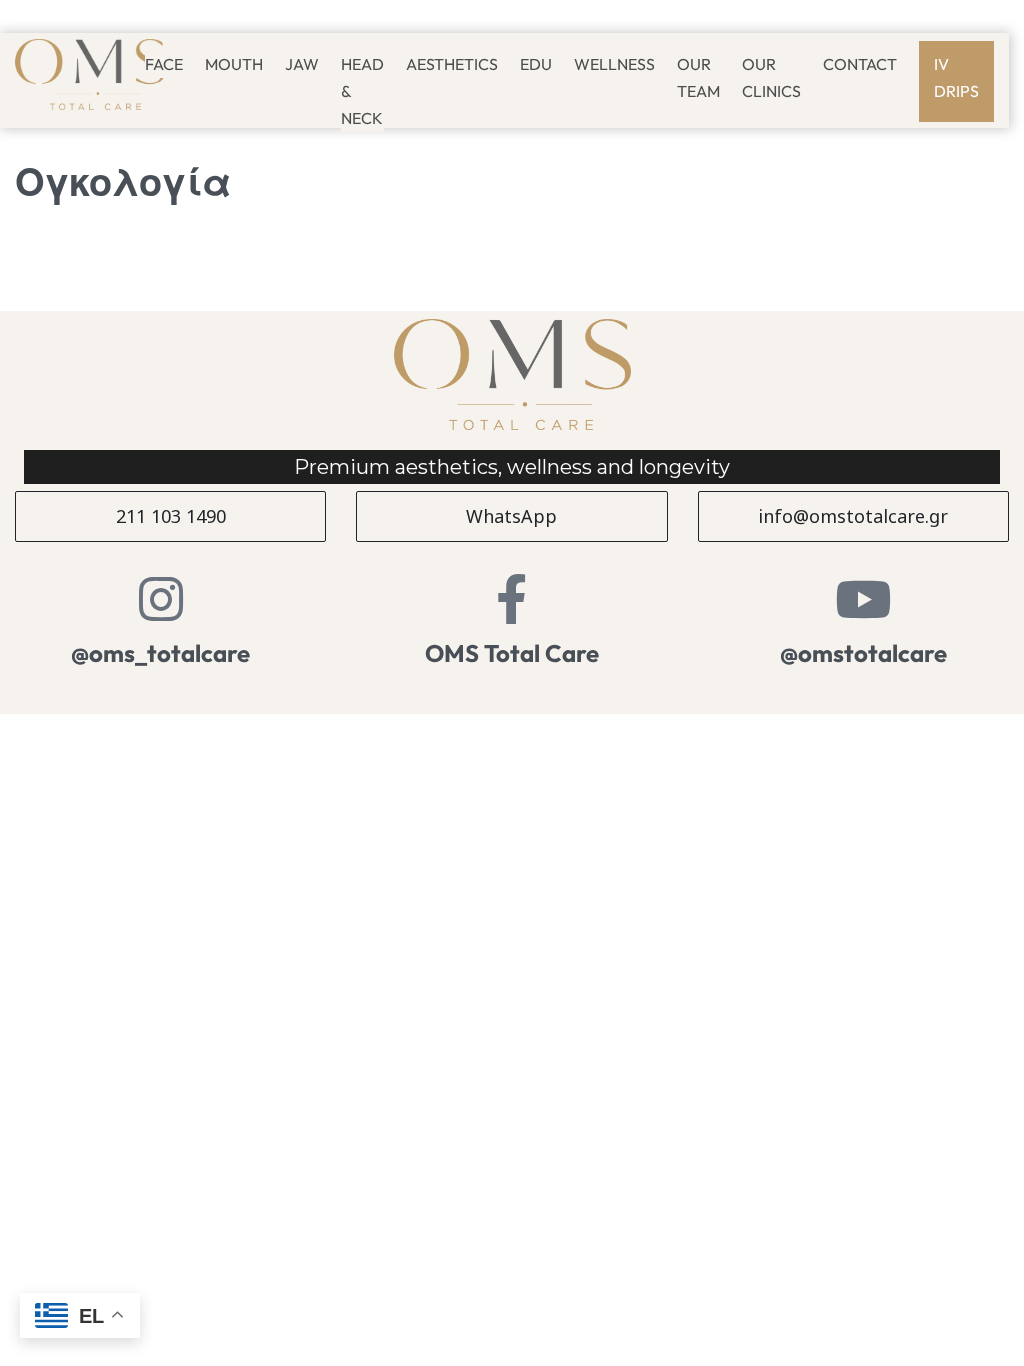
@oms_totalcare (160, 653)
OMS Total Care (512, 653)
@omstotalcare (863, 653)
